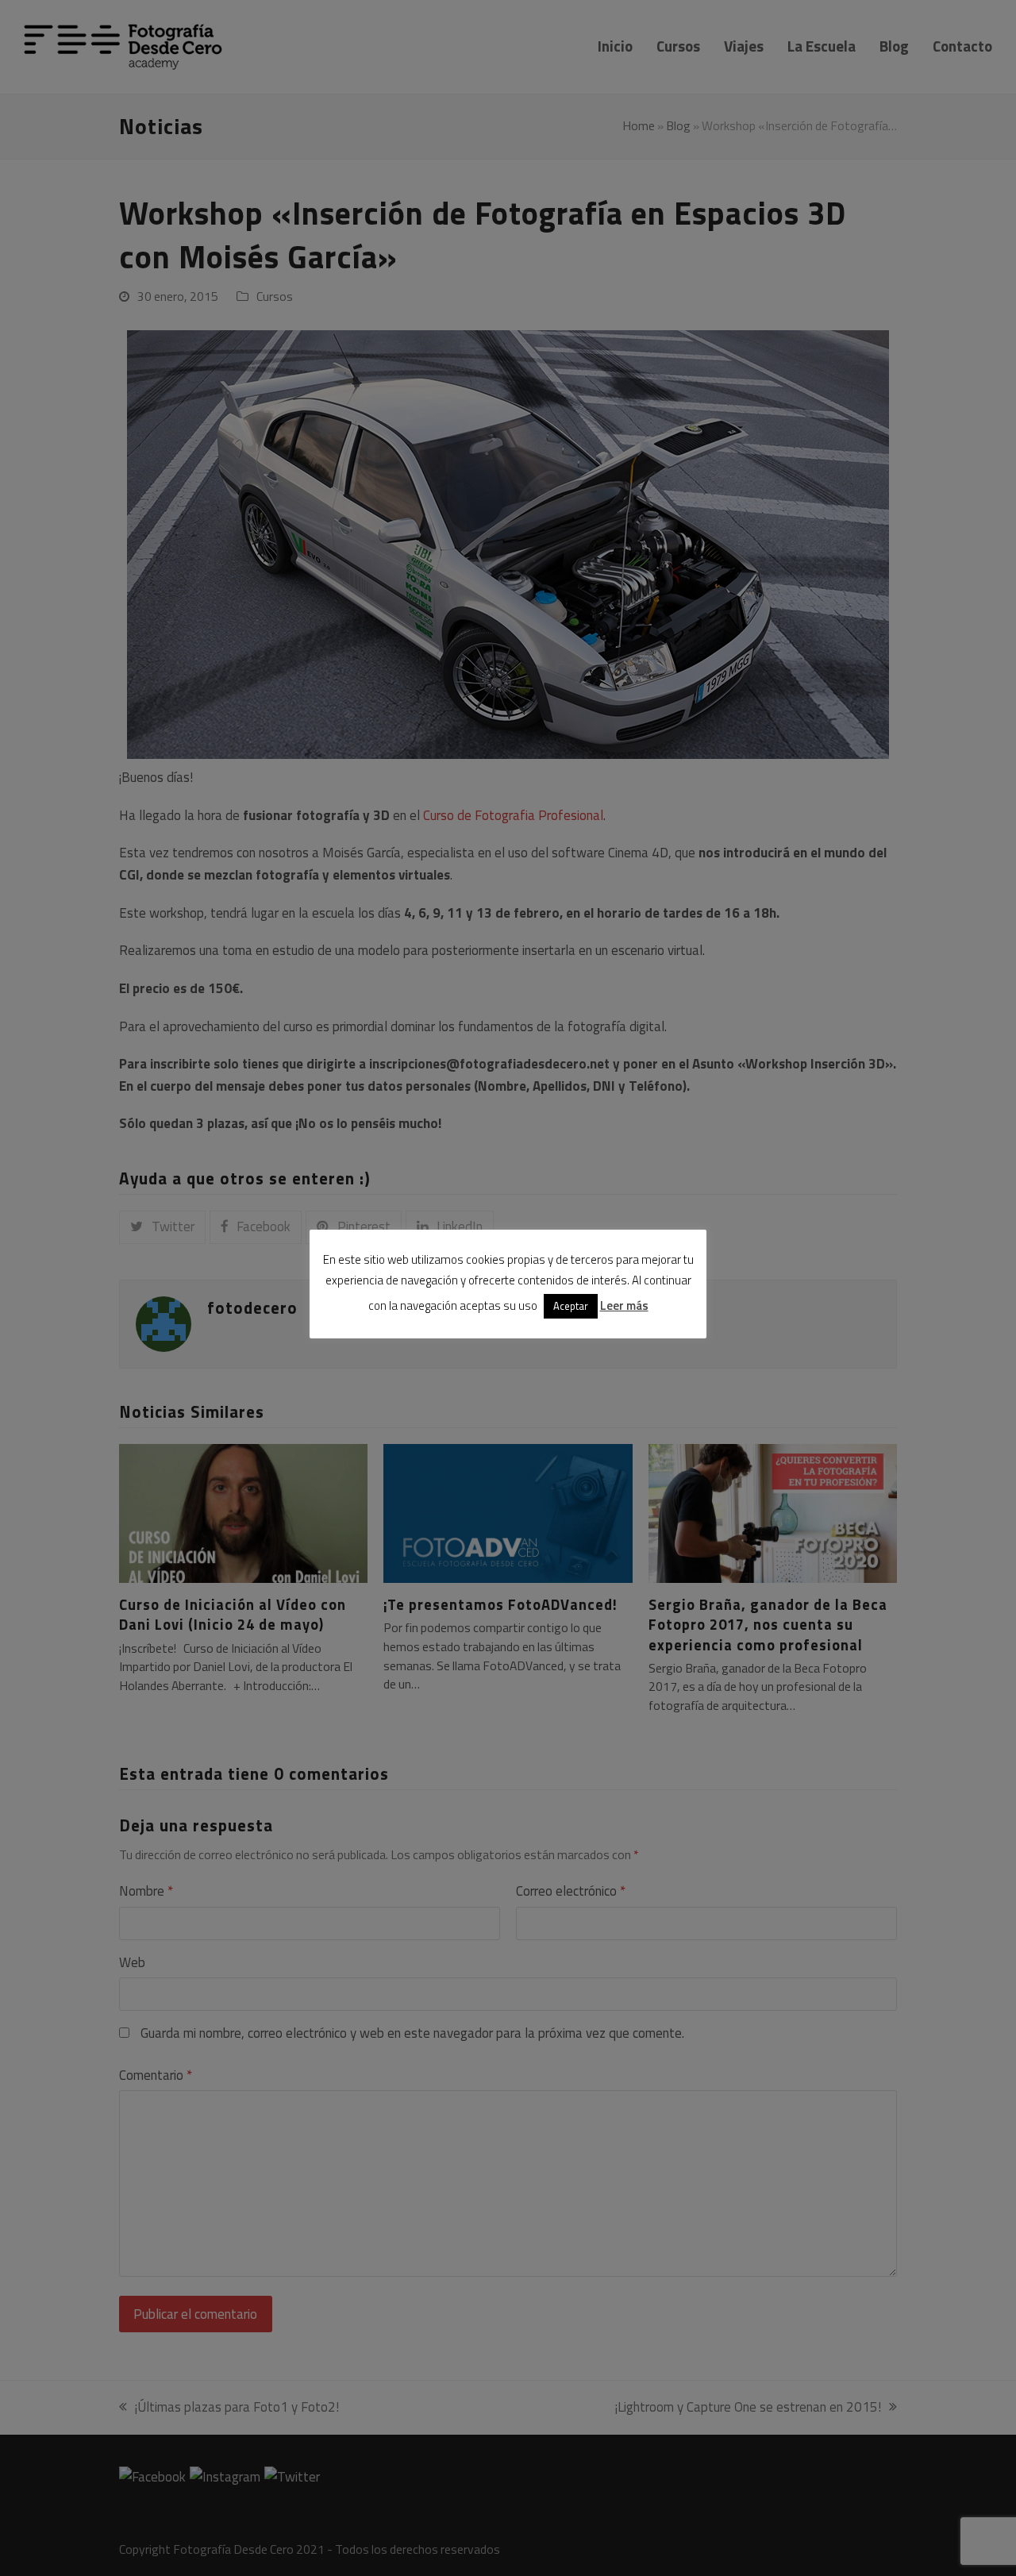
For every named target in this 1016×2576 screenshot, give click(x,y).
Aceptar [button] (571, 1306)
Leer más (624, 1305)
